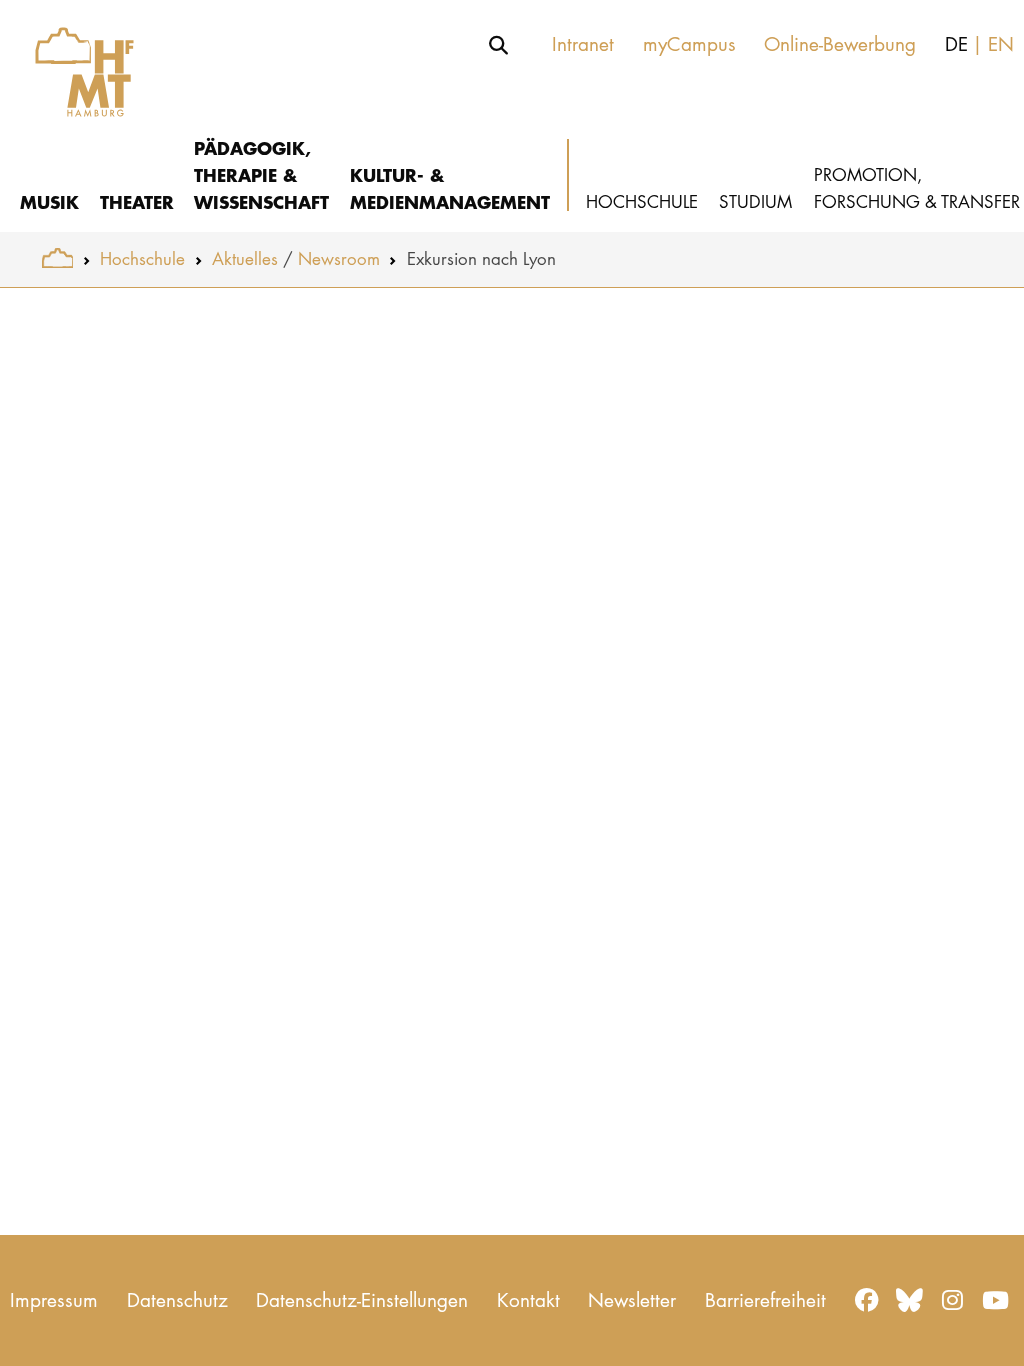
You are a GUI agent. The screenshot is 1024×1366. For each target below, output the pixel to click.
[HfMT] (74, 62)
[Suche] (499, 45)
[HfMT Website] (57, 258)
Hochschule (142, 258)
